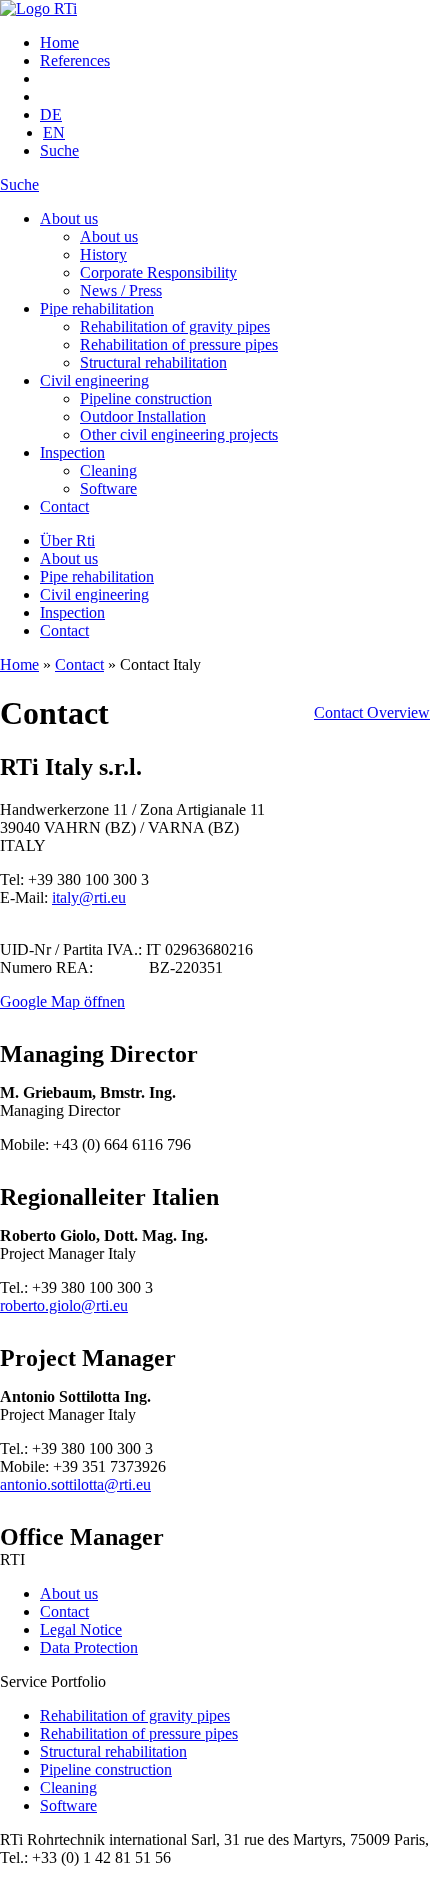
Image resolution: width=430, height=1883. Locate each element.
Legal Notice (81, 1629)
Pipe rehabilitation (97, 308)
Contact (64, 506)
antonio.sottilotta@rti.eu (75, 1484)
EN (54, 132)
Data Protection (89, 1647)
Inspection (72, 452)
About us (69, 218)
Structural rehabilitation (153, 362)
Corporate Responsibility (158, 272)
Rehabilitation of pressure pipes (179, 344)
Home (59, 42)
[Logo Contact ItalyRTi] (38, 8)
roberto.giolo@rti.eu (64, 1305)
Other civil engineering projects (179, 434)
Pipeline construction (146, 398)
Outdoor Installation (143, 416)
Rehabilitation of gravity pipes (175, 326)
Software (108, 488)
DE (51, 114)
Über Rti (67, 540)
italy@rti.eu (89, 897)
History (103, 254)
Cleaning (108, 470)
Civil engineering (94, 380)
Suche (59, 150)
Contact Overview (372, 712)
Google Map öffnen (62, 1001)
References (75, 60)
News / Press (121, 290)
